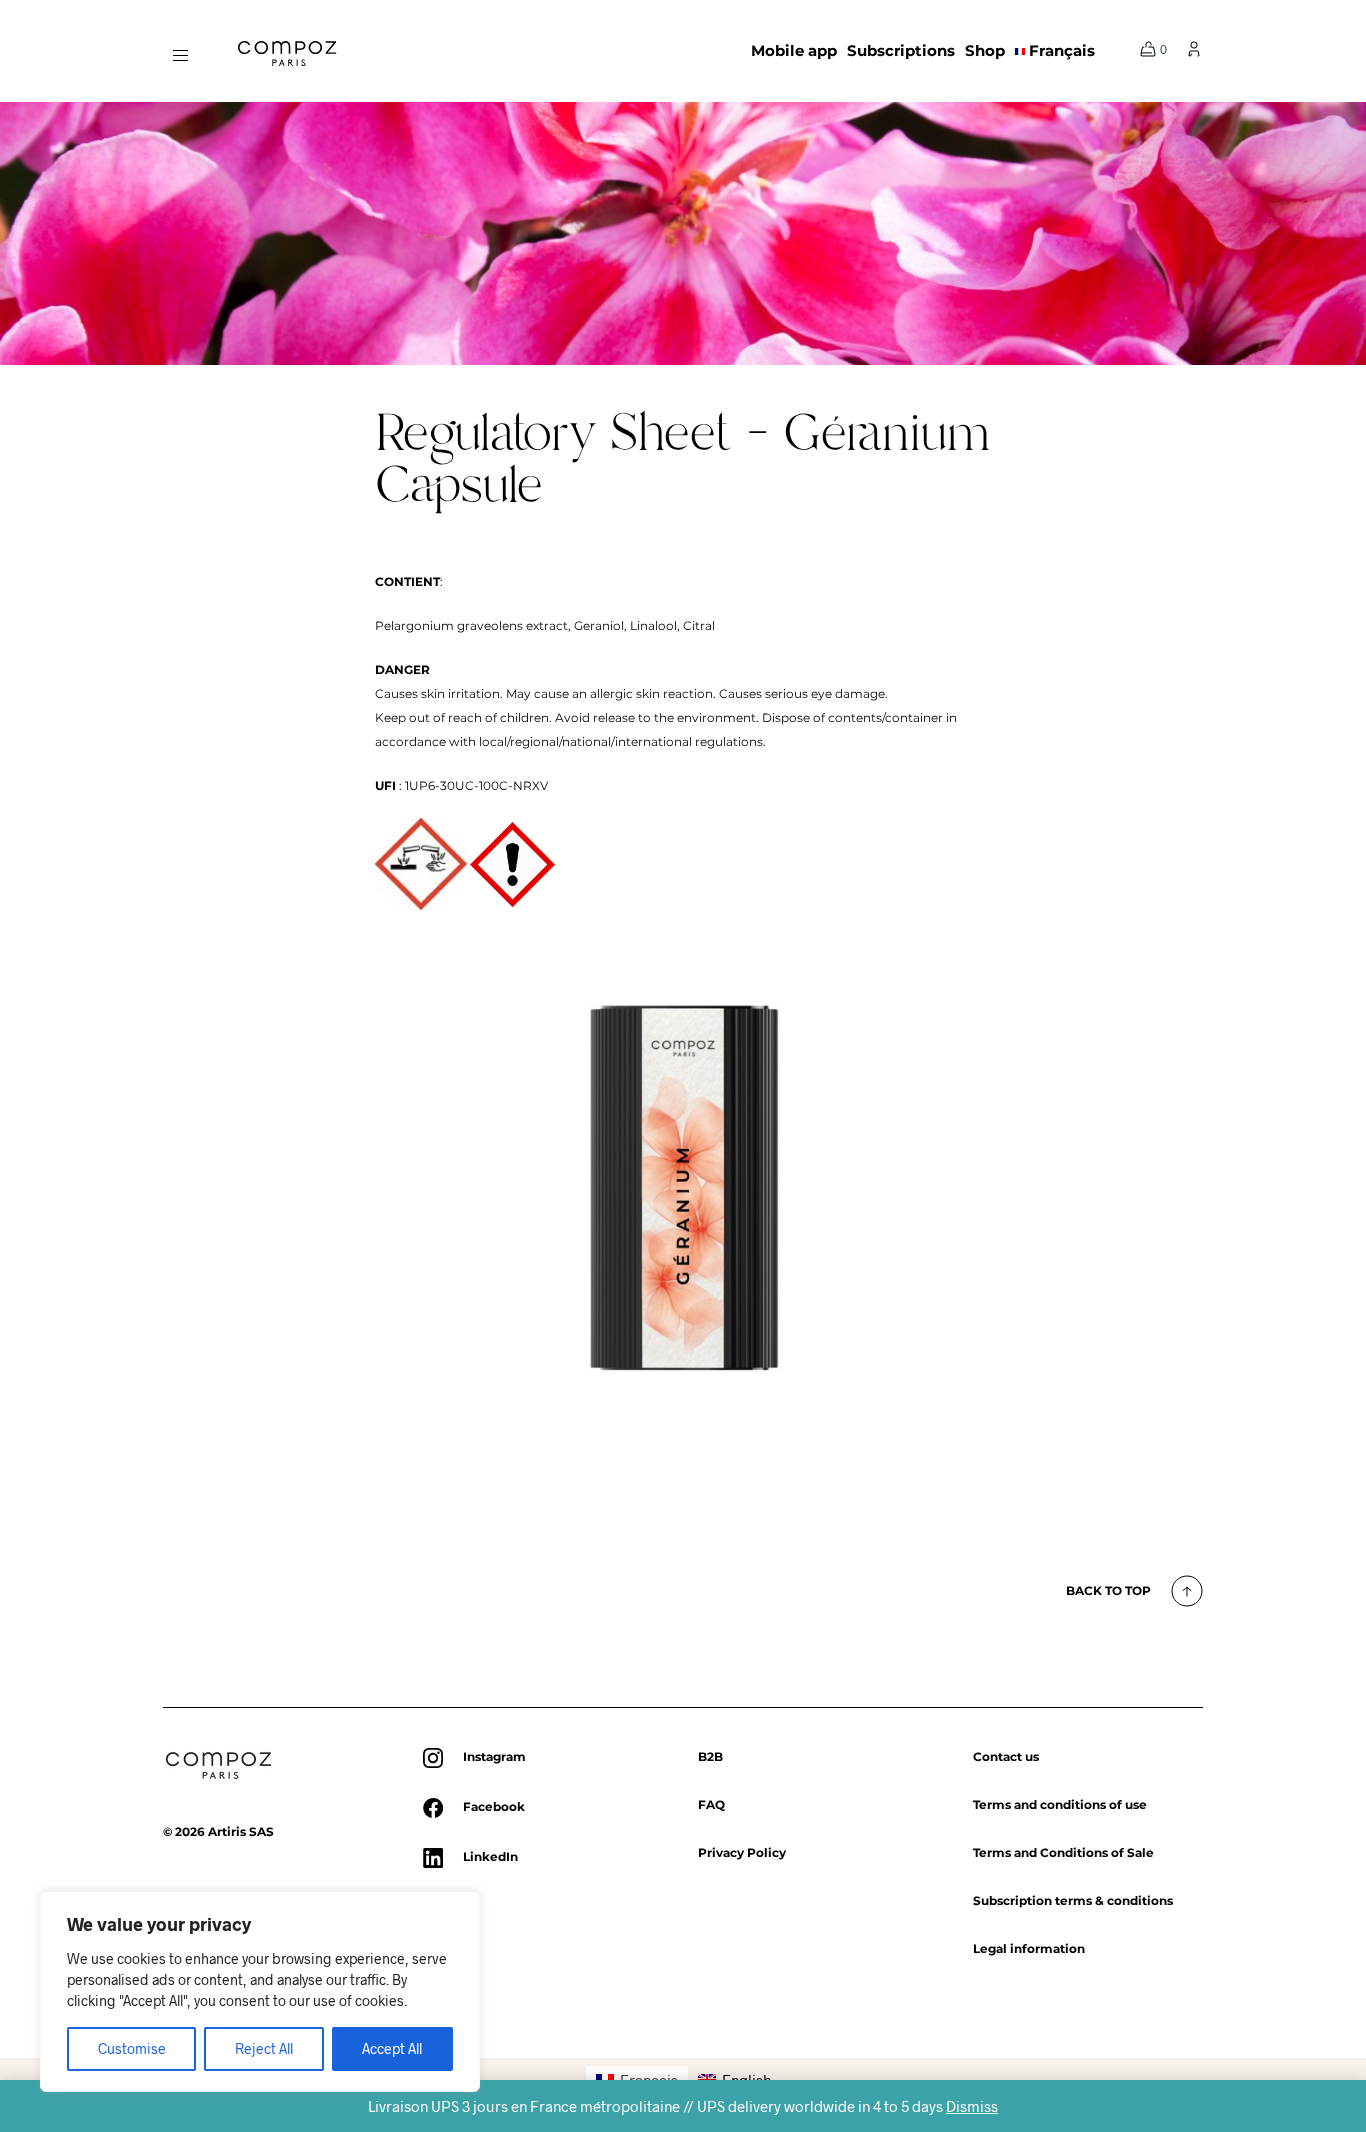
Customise (132, 2048)
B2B (710, 1756)
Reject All (264, 2048)
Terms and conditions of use (1060, 1804)
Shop (985, 50)
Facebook (494, 1806)
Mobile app (794, 50)
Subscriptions (901, 50)
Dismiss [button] (972, 2106)
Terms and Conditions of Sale (1063, 1852)
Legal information (1029, 1948)
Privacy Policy (742, 1852)
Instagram (494, 1756)
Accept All (392, 2048)
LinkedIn (490, 1856)
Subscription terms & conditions (1073, 1900)
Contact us (1006, 1756)
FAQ (711, 1804)
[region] (260, 1991)
